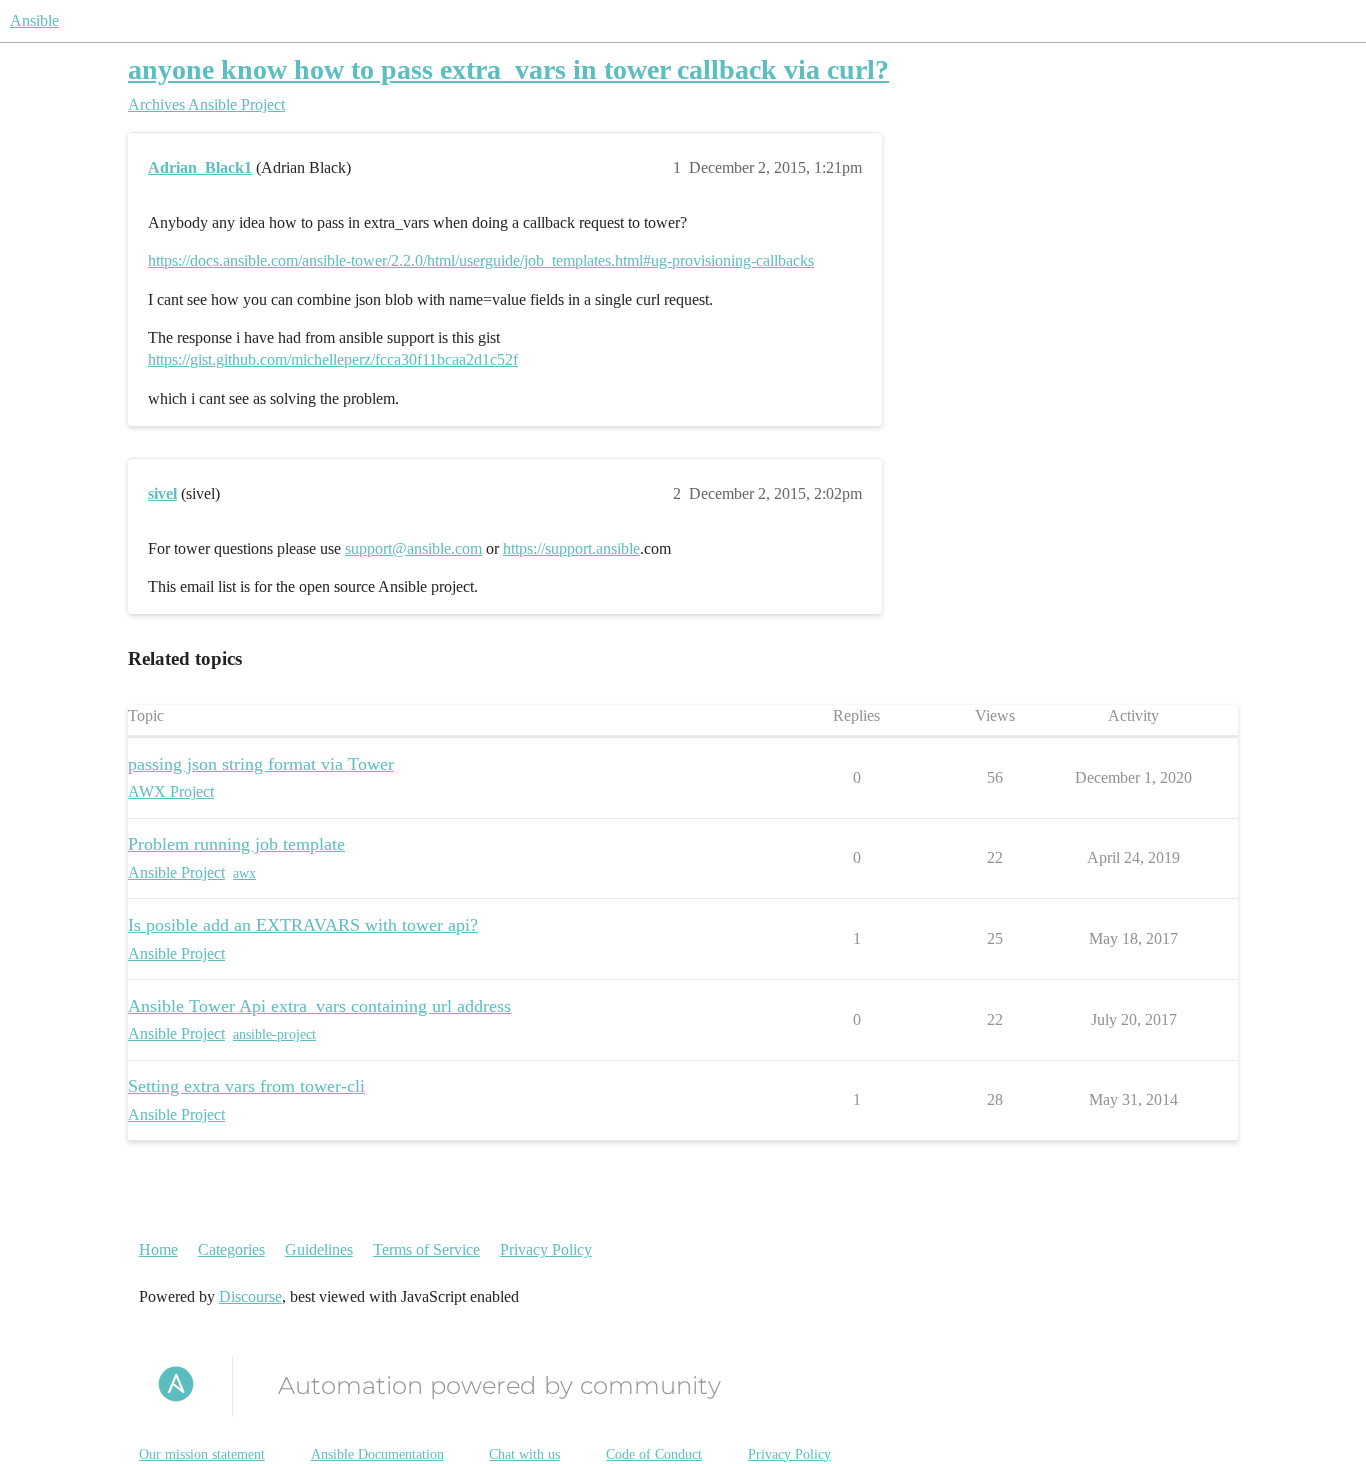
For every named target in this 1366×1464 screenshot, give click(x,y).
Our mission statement (202, 1454)
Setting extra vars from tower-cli (246, 1086)
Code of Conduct (654, 1454)
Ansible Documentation (377, 1454)
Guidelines (319, 1249)
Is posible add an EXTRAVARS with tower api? (303, 925)
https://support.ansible (571, 548)
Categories (231, 1249)
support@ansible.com (413, 548)
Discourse (250, 1296)
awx (244, 873)
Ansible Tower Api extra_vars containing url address (319, 1006)
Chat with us (524, 1454)
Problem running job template (236, 844)
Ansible (34, 20)
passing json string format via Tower (261, 764)
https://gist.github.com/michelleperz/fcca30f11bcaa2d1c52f (333, 359)
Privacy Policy (546, 1249)
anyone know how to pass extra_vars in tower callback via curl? (508, 69)
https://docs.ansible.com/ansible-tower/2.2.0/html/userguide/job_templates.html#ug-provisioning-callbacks (481, 260)
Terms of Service (426, 1249)
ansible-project (274, 1034)
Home (158, 1249)
